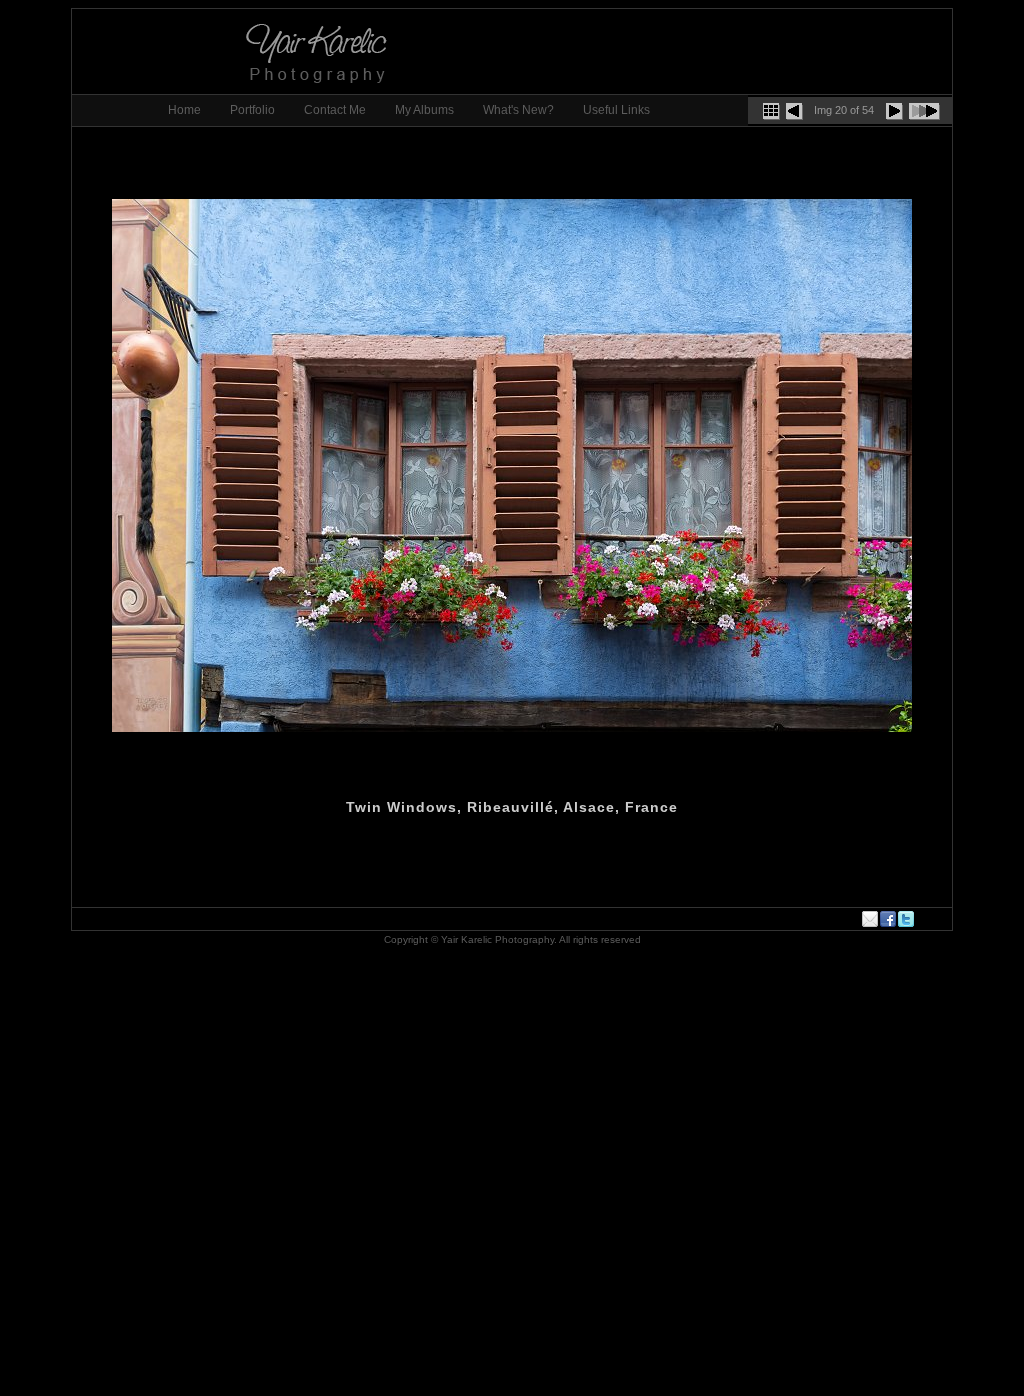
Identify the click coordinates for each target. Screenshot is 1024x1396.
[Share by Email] (871, 919)
